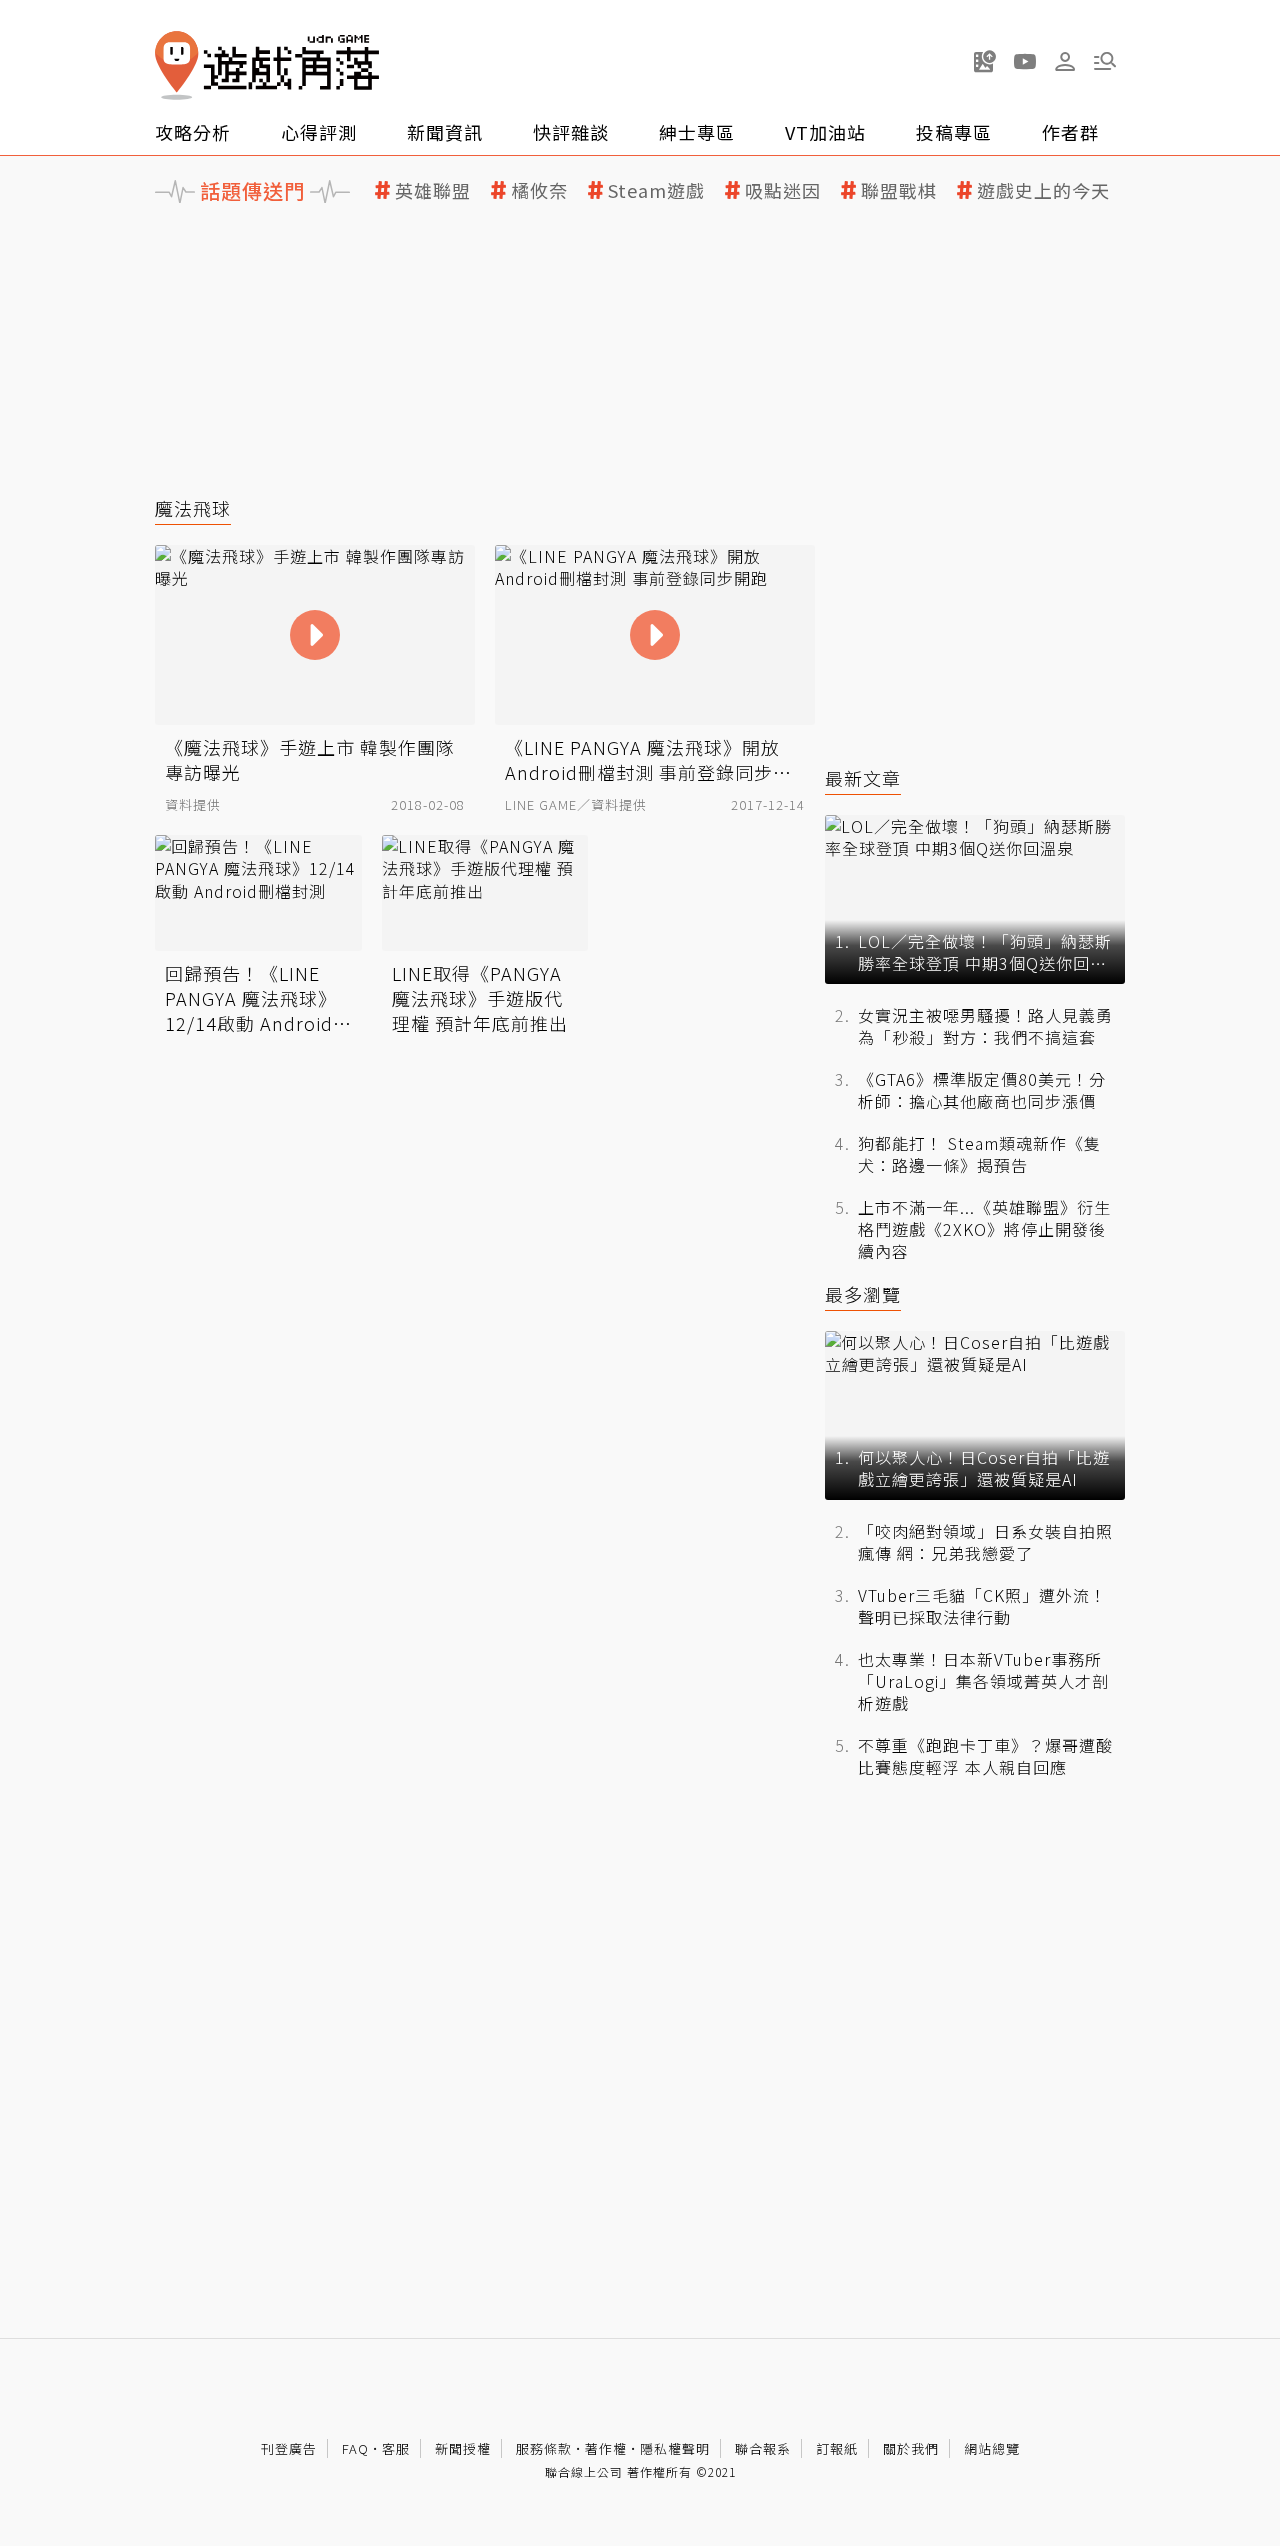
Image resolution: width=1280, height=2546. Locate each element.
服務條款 (544, 2448)
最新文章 (863, 778)
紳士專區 (697, 132)
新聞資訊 (445, 132)
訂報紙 (837, 2448)
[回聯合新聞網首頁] (177, 65)
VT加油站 (825, 132)
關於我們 (911, 2448)
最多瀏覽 (863, 1294)
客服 (396, 2448)
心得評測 (319, 132)
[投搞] (985, 61)
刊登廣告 (289, 2448)
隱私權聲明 (675, 2448)
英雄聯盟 (433, 190)
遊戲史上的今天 (1043, 190)
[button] (1105, 61)
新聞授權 (463, 2448)
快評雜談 (571, 132)
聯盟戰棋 (899, 190)
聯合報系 (763, 2448)
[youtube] (1025, 61)
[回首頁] (267, 65)
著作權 (606, 2448)
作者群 (1070, 132)
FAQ (355, 2448)
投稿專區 (954, 132)
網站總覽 (992, 2448)
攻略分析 (193, 132)
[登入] (1065, 62)
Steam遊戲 (656, 190)
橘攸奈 (539, 190)
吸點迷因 (783, 190)
